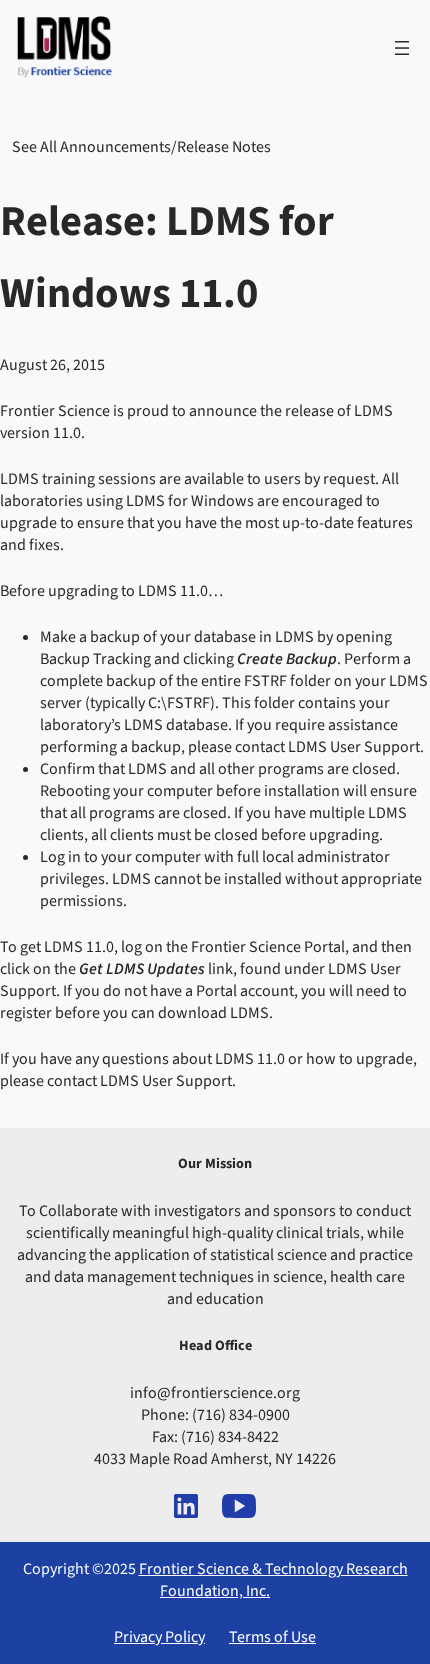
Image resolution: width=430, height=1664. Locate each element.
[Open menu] (402, 48)
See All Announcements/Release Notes (141, 147)
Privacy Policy (159, 1637)
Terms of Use (272, 1637)
